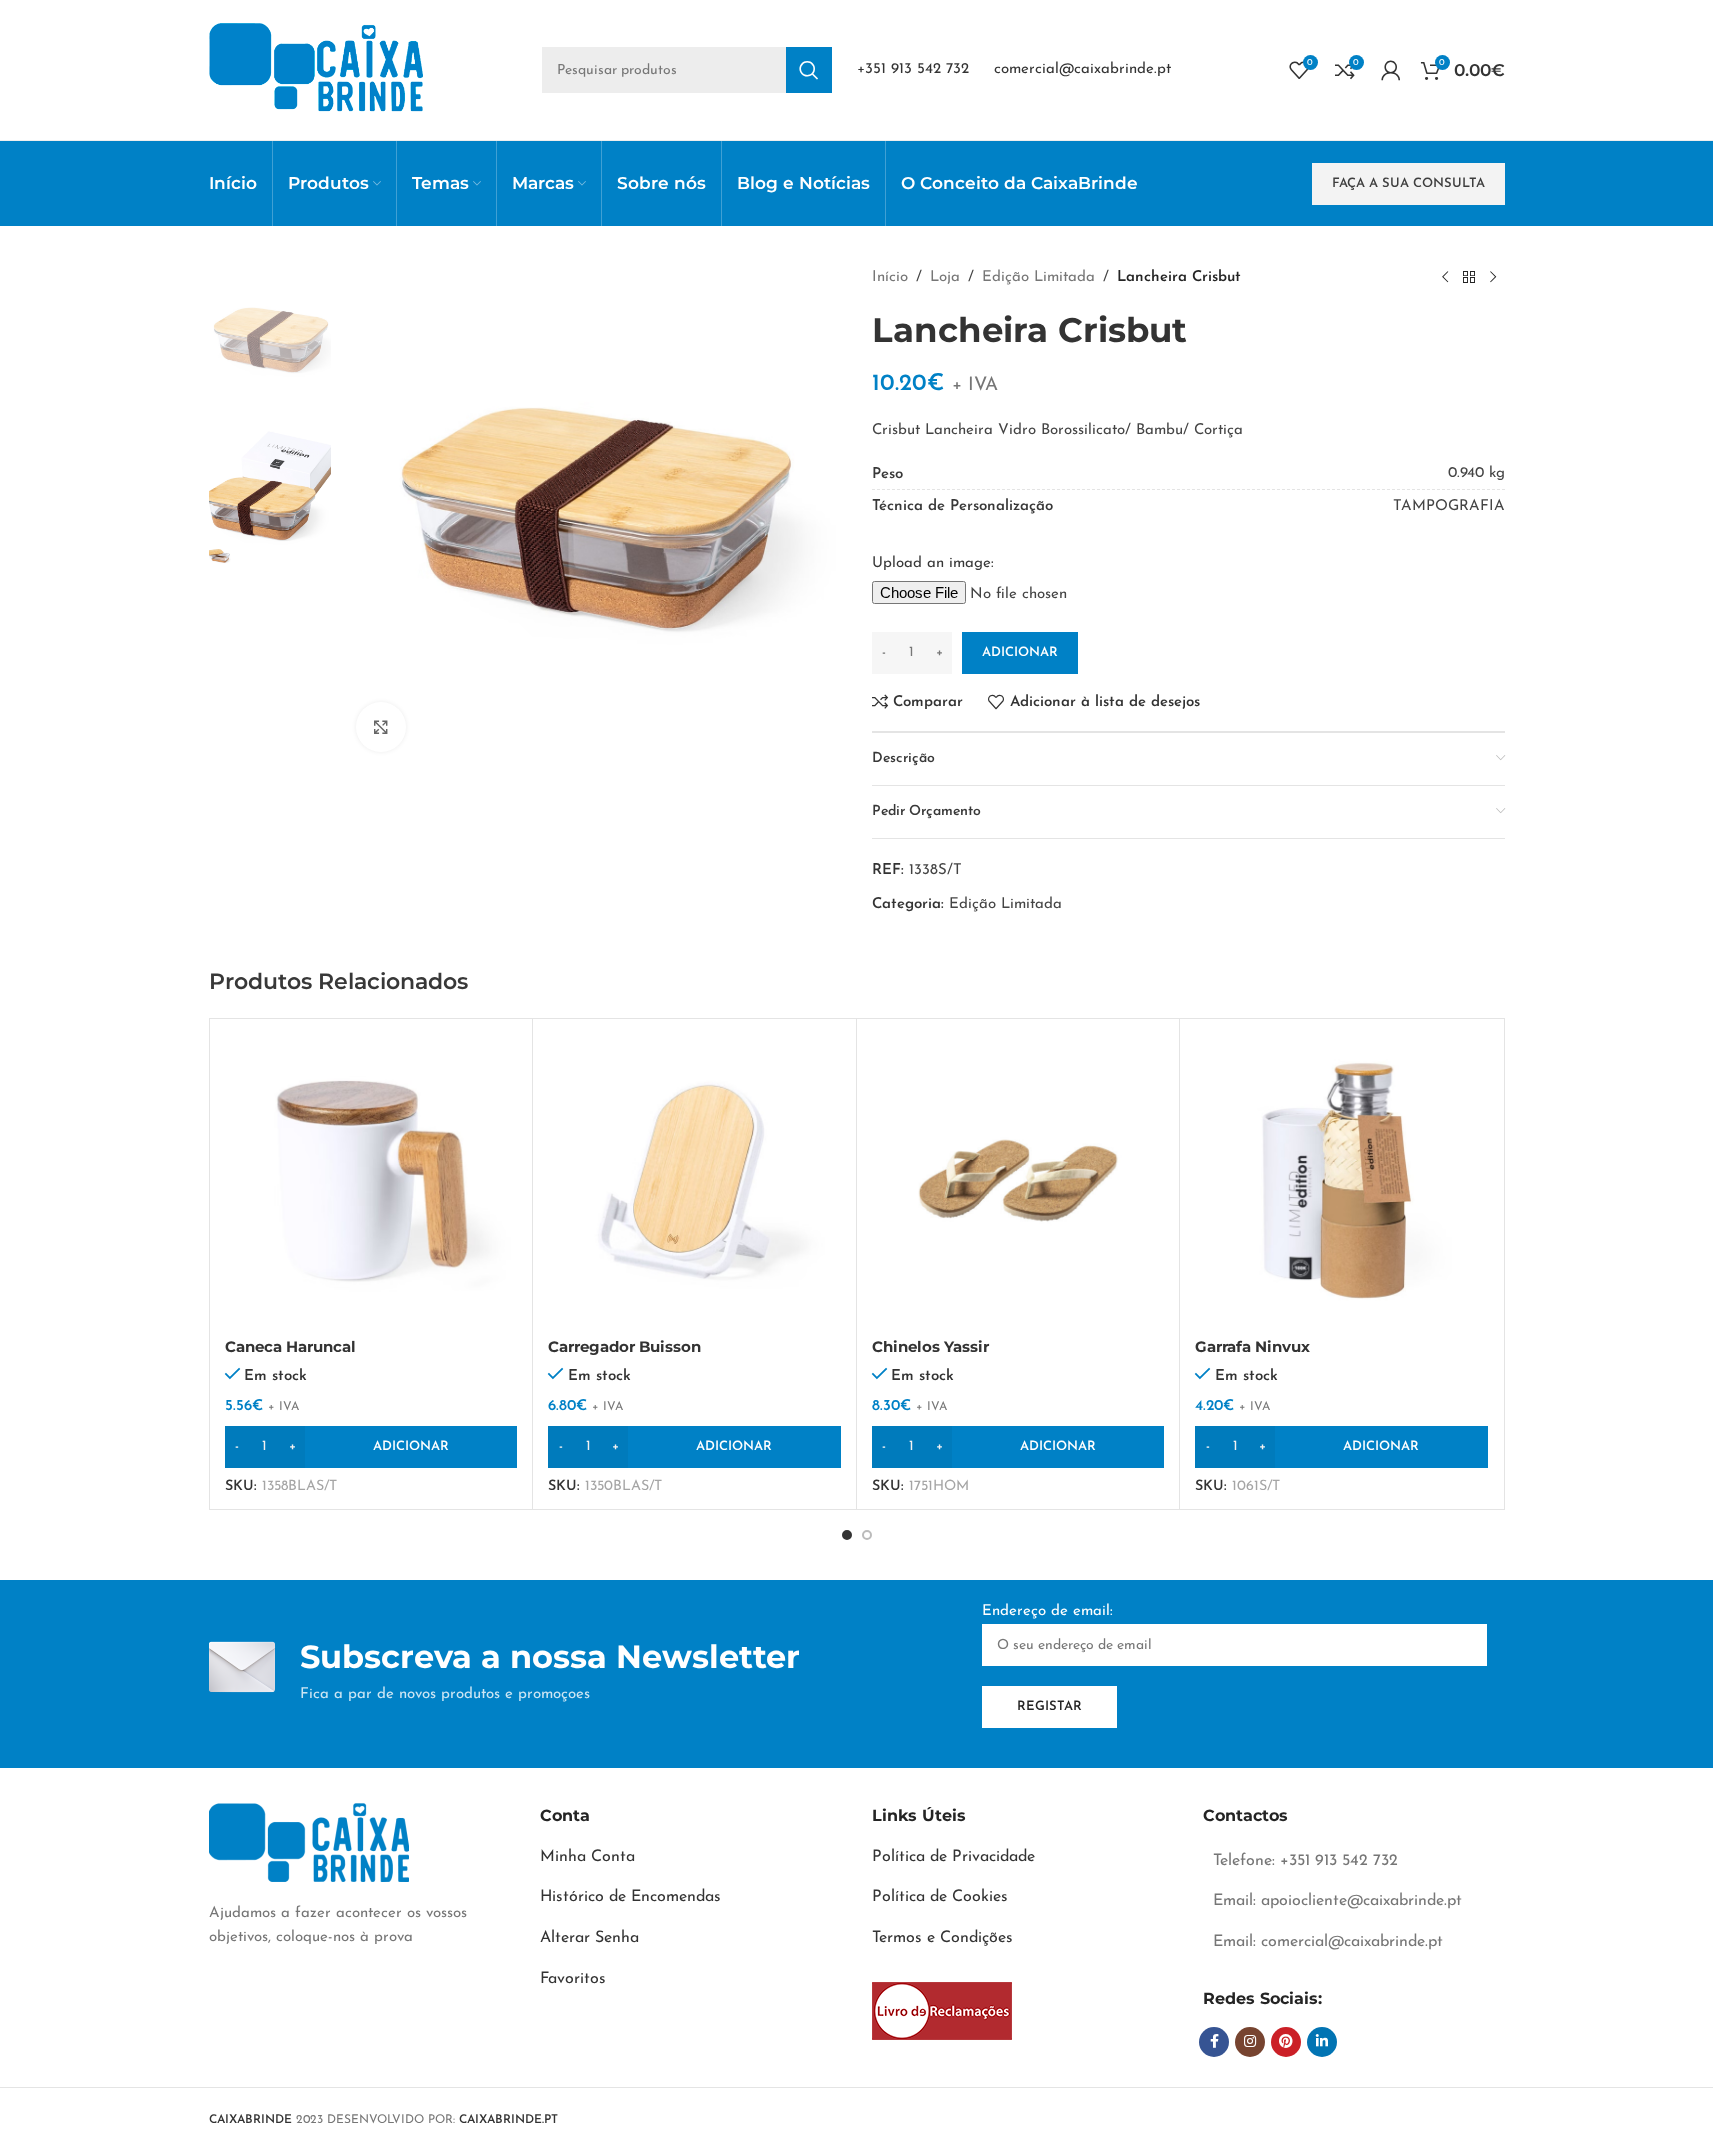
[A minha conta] (1391, 70)
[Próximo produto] (1493, 278)
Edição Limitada (1038, 277)
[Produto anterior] (1445, 278)
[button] (371, 1447)
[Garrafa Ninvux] (1341, 1180)
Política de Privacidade (953, 1857)
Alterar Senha (589, 1938)
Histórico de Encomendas (630, 1897)
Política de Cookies (940, 1897)
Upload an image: (933, 563)
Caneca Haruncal (290, 1346)
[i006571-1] (942, 2011)
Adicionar (1020, 652)
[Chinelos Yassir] (1018, 1180)
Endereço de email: (1047, 1611)
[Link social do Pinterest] (1286, 2042)
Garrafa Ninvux (1252, 1346)
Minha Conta (587, 1857)
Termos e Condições (942, 1938)
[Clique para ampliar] (381, 727)
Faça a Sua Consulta (1408, 183)
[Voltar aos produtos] (1469, 278)
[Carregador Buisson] (694, 1180)
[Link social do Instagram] (1250, 2042)
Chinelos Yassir (930, 1346)
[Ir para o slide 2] (867, 1535)
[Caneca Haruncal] (371, 1180)
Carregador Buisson (624, 1346)
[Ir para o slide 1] (847, 1535)
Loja (945, 277)
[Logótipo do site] (316, 69)
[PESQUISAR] (809, 70)
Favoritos (573, 1979)
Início (890, 277)
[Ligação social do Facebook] (1214, 2042)
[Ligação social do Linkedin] (1322, 2042)
